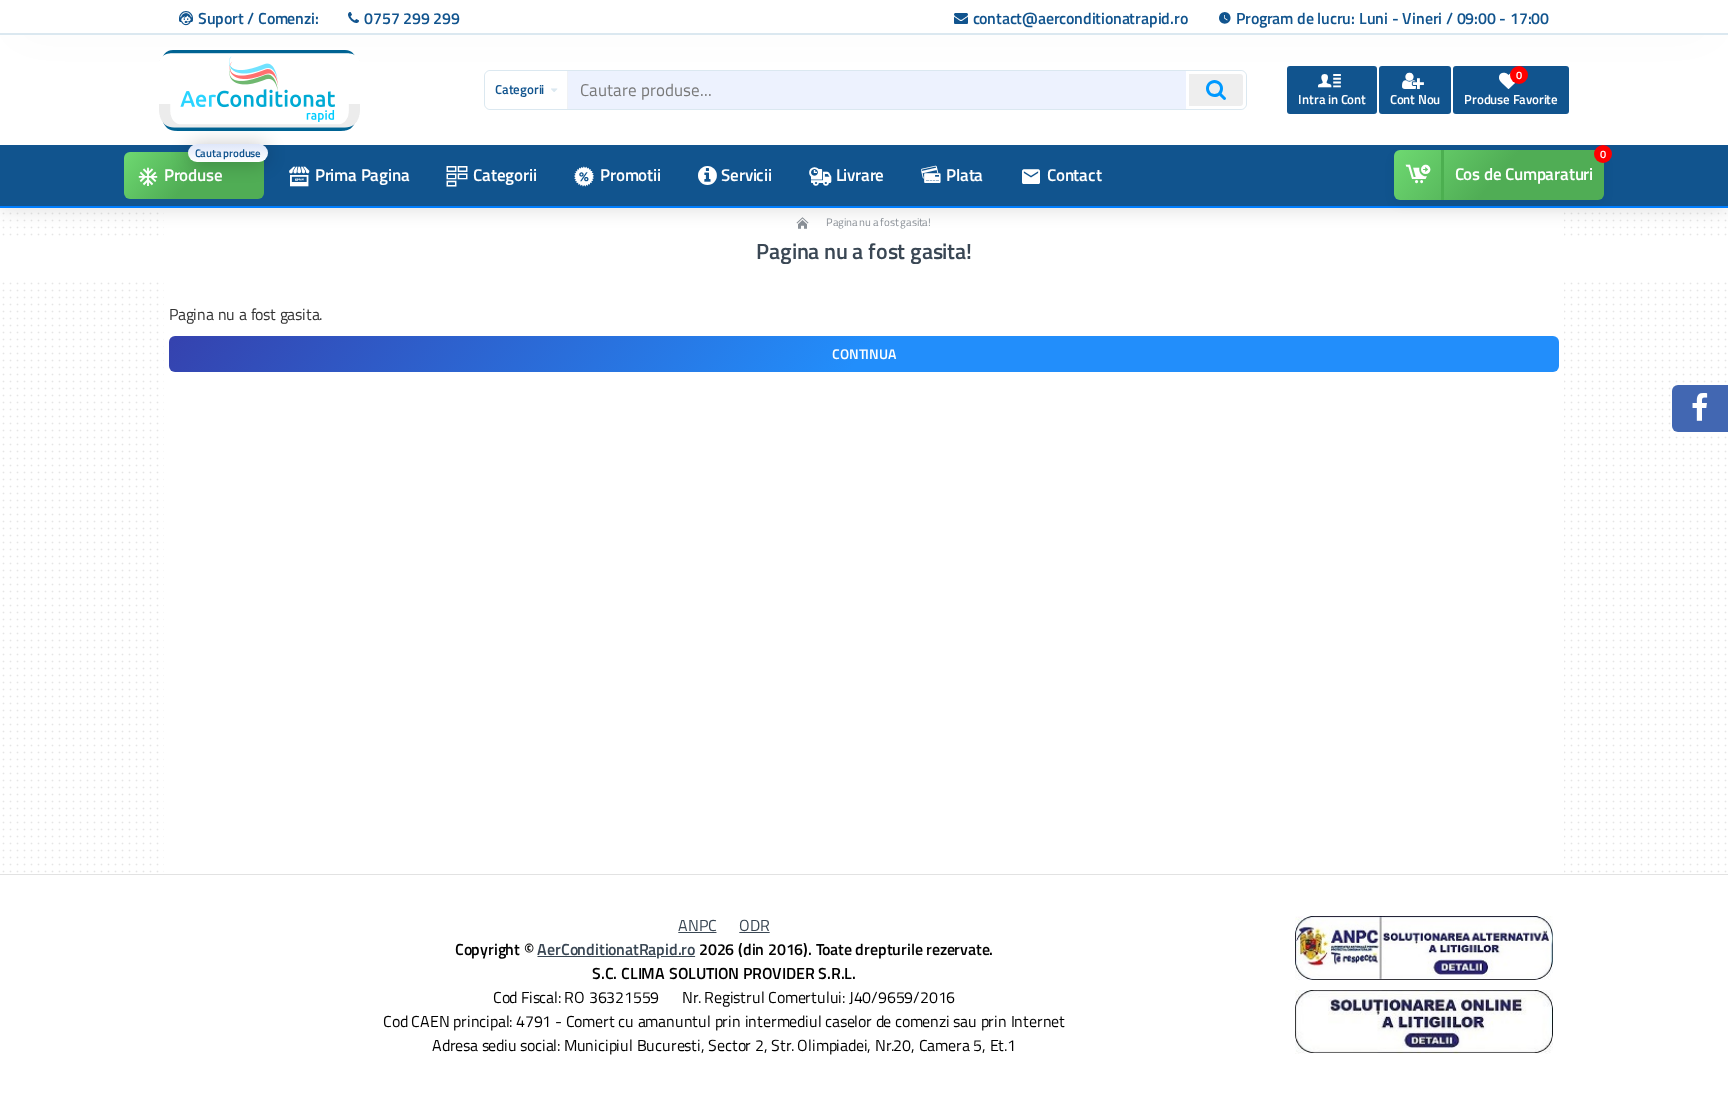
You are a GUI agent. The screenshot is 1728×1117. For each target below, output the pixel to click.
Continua (863, 353)
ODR (754, 925)
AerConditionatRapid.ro (616, 949)
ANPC (697, 925)
